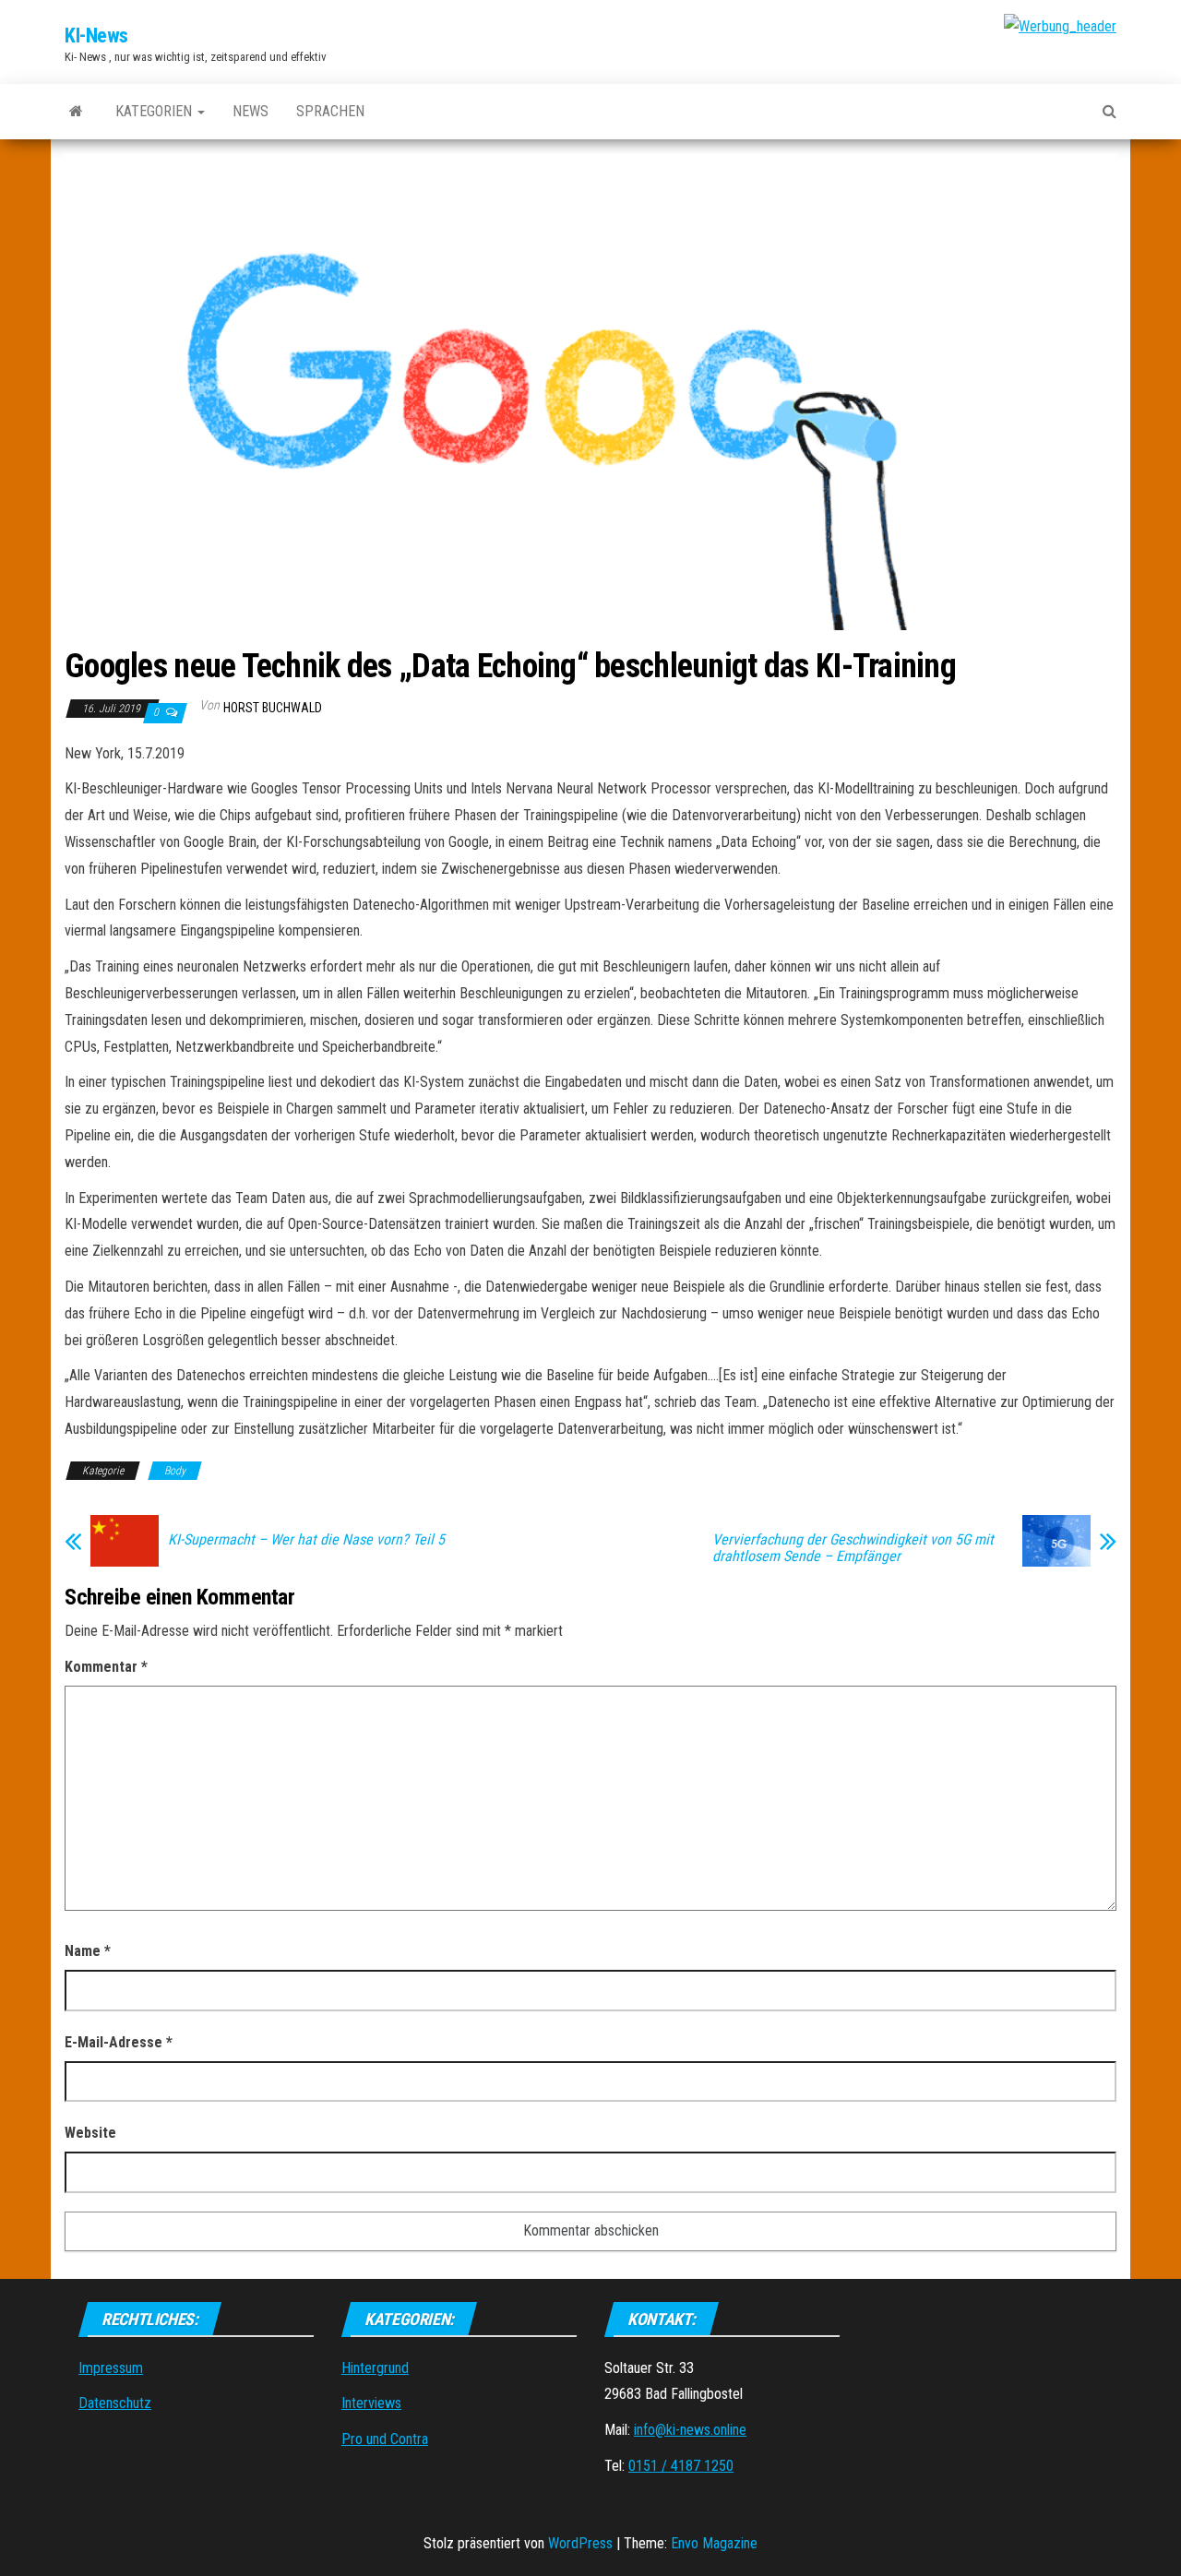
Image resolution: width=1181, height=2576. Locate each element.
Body (175, 1471)
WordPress (580, 2543)
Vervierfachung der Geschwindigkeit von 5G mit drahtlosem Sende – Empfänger (853, 1548)
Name (88, 1951)
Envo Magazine (714, 2543)
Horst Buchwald (273, 708)
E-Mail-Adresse (119, 2042)
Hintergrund (375, 2368)
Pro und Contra (385, 2439)
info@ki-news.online (690, 2430)
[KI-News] (76, 112)
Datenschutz (115, 2403)
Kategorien (155, 111)
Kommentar (106, 1667)
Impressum (111, 2368)
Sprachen (330, 111)
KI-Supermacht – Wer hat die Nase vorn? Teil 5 (306, 1540)
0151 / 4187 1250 (681, 2466)
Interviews (371, 2403)
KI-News (96, 36)
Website (90, 2133)
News (251, 111)
